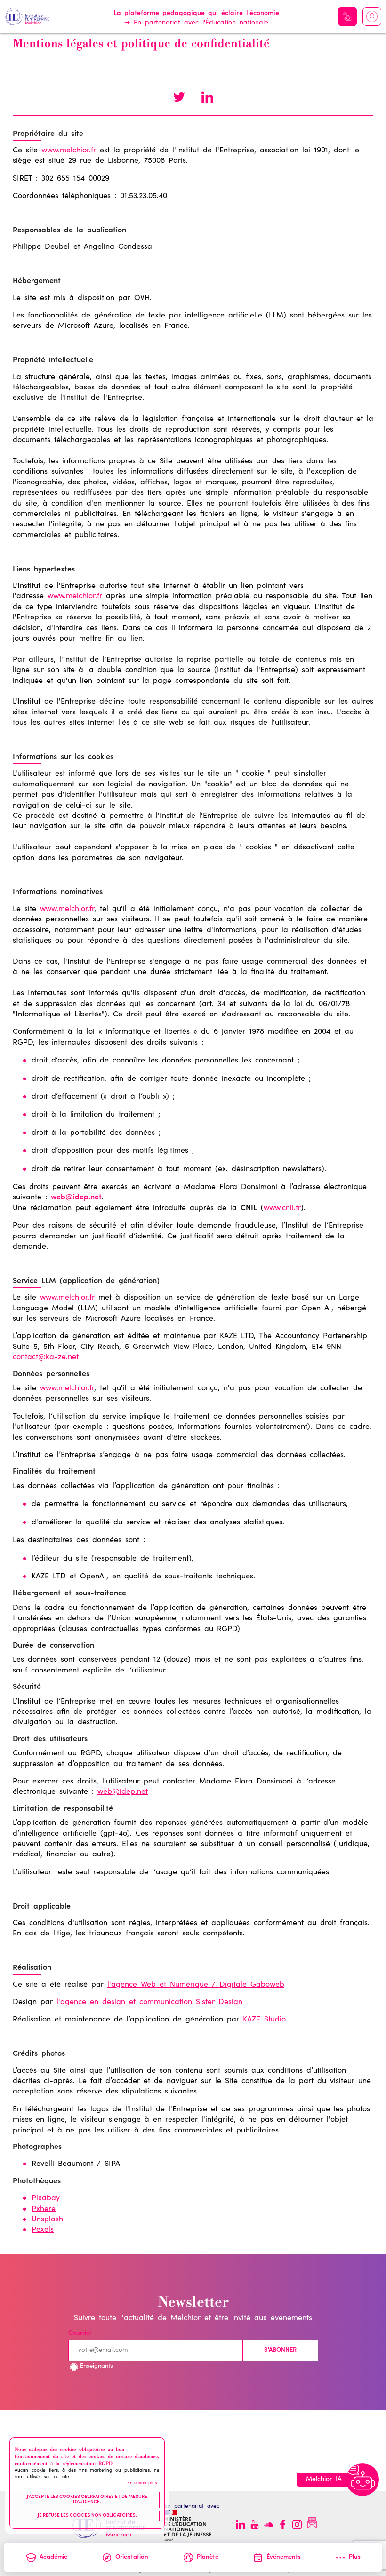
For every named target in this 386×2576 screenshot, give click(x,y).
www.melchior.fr (69, 151)
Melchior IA (347, 16)
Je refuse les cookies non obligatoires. (87, 2516)
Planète (208, 2557)
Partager (207, 98)
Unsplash (47, 2219)
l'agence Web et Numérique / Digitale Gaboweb (196, 1985)
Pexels (43, 2230)
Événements (284, 2557)
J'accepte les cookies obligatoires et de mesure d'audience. (87, 2500)
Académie (53, 2557)
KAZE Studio (264, 2020)
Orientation (132, 2557)
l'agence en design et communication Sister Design (149, 2002)
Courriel (80, 2334)
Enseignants (96, 2366)
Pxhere (44, 2209)
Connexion (372, 16)
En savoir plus (142, 2483)
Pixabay (46, 2198)
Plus (355, 2557)
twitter (179, 98)
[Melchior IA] (362, 2480)
